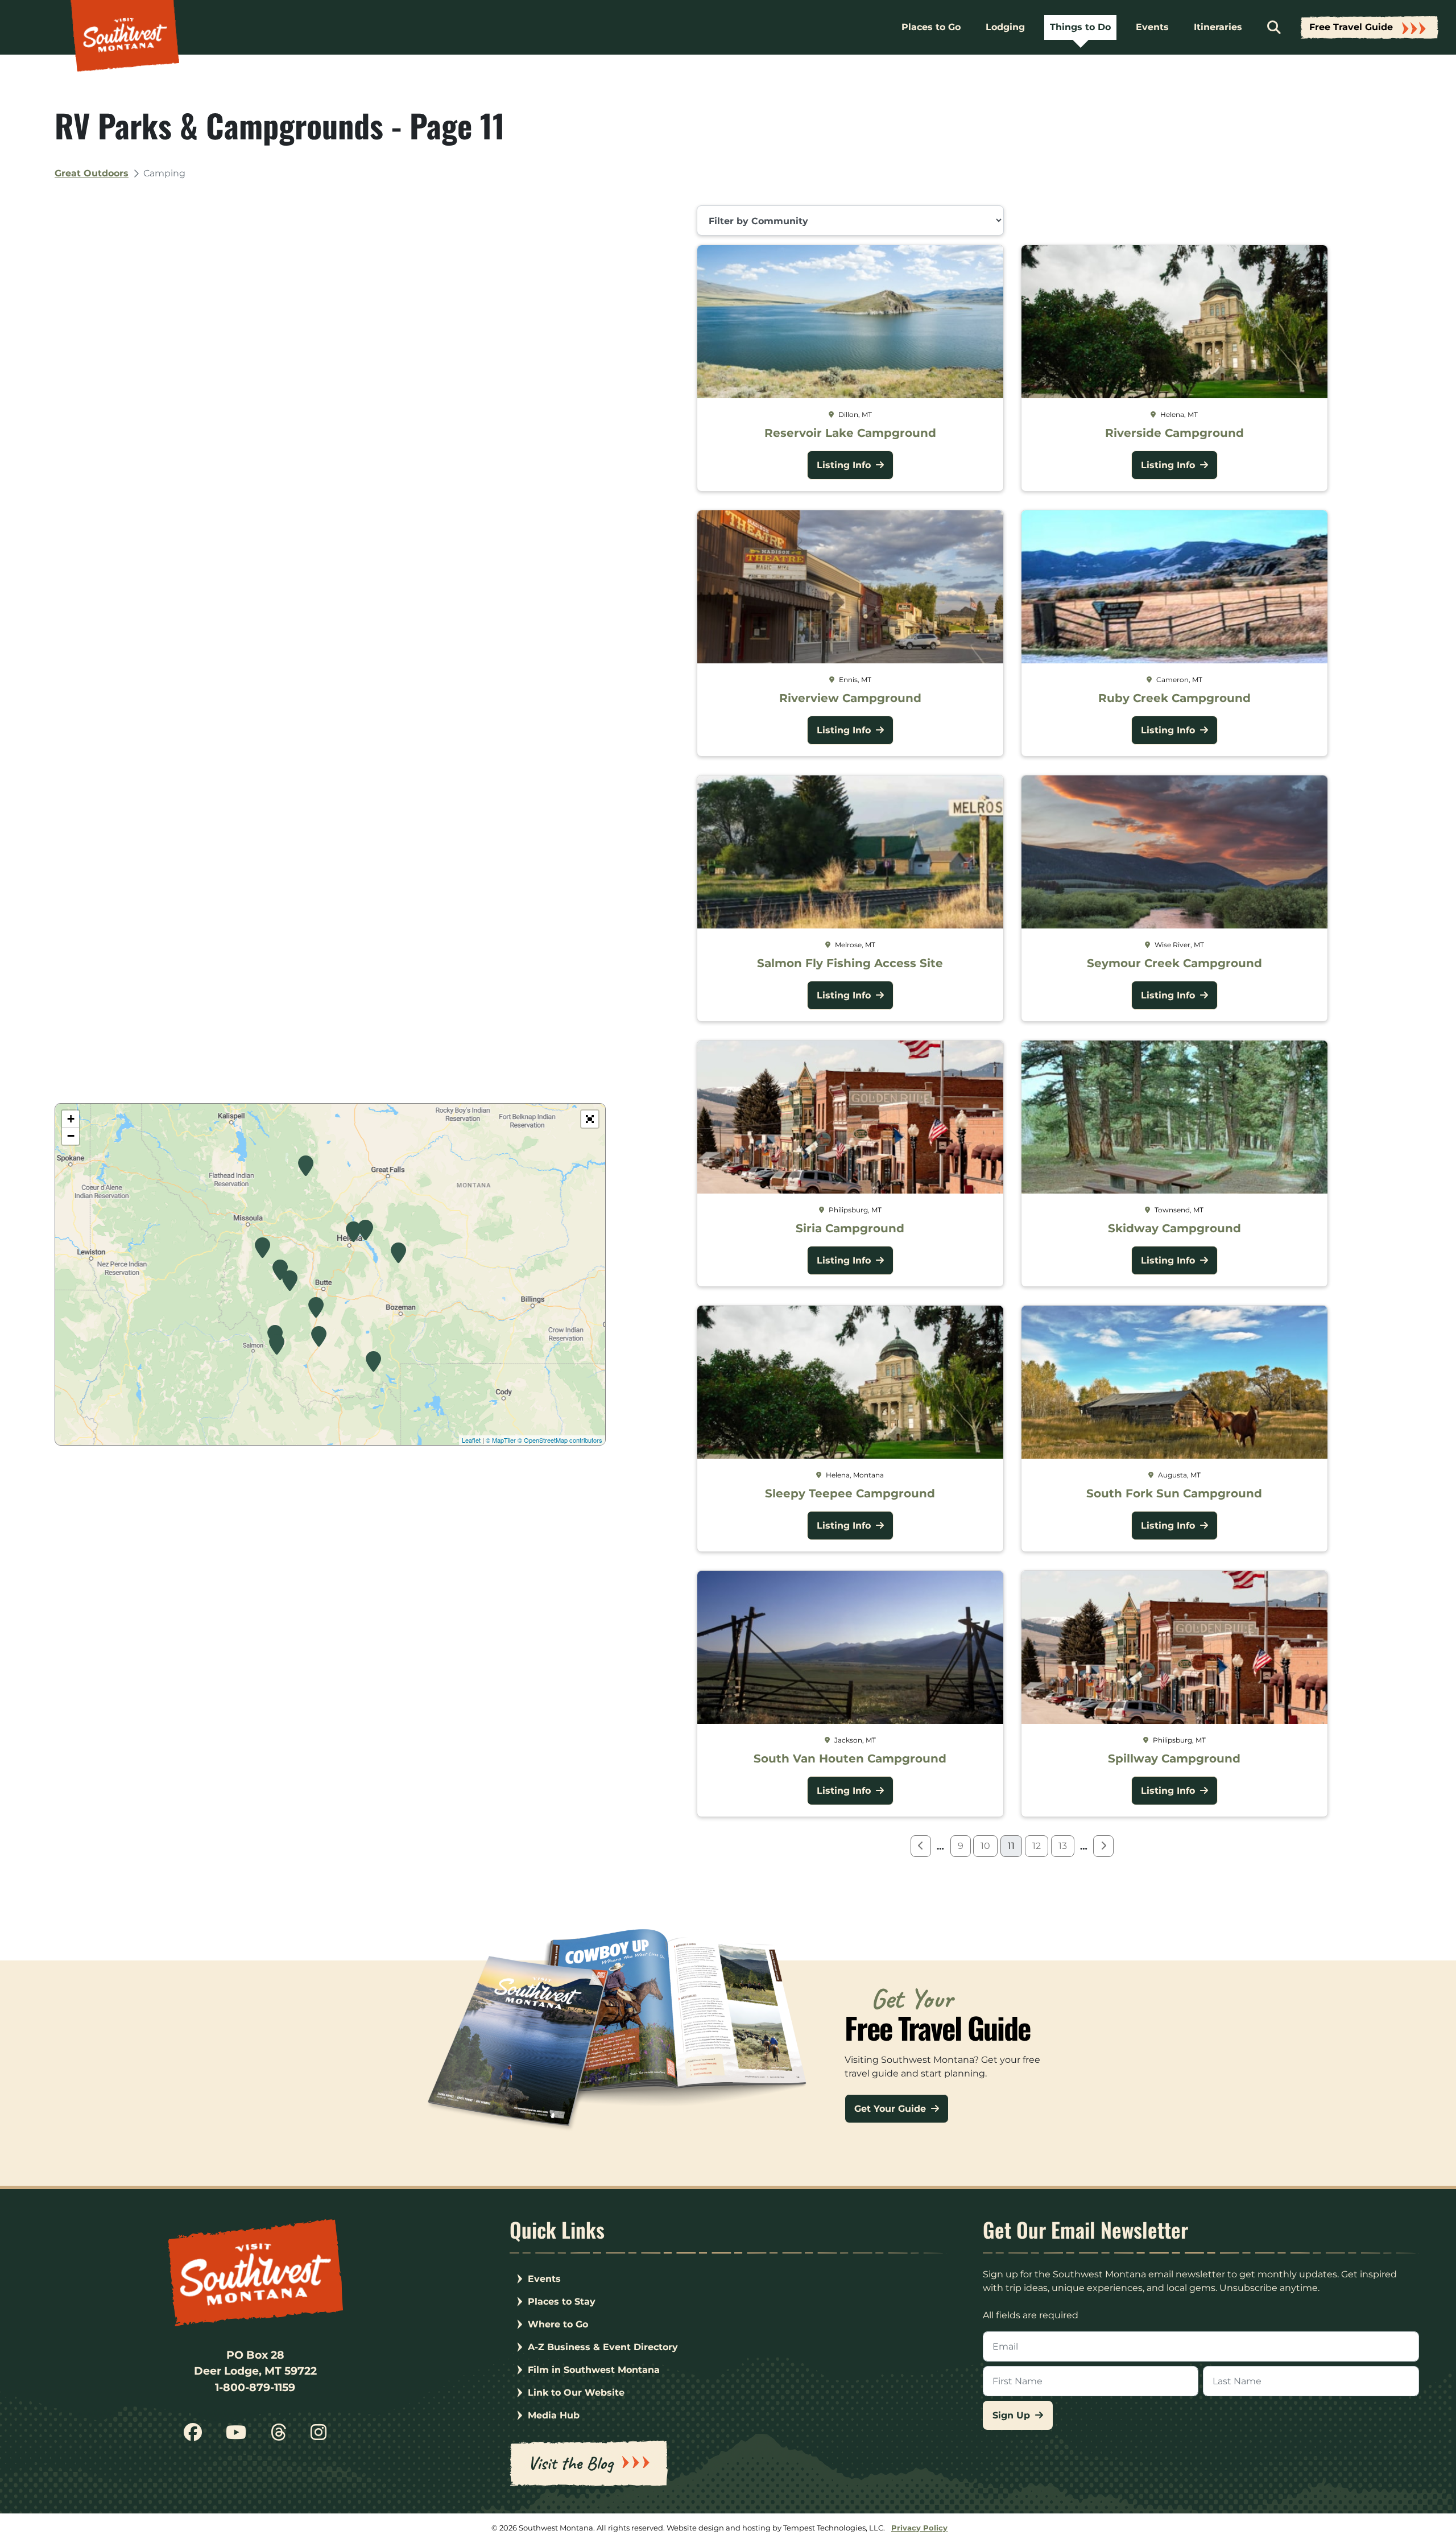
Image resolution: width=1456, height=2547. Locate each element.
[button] (590, 1119)
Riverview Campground (850, 698)
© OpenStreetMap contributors (560, 1440)
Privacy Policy (919, 2528)
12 (1037, 1846)
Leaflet (471, 1440)
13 (1063, 1846)
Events (1152, 27)
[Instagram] (318, 2436)
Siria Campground (850, 1228)
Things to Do (1080, 27)
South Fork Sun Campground (1174, 1493)
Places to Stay (562, 2302)
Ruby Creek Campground (1174, 698)
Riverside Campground (1174, 433)
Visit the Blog (570, 2463)
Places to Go (931, 27)
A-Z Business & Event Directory (603, 2347)
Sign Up (1013, 2415)
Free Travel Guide (1351, 27)
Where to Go (558, 2324)
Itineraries (1218, 27)
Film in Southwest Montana (594, 2370)
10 (985, 1846)
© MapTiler (501, 1440)
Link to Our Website (576, 2393)
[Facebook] (193, 2436)
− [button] (71, 1136)
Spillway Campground (1174, 1758)
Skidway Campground (1174, 1228)
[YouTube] (236, 2436)
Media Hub (554, 2415)
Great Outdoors (92, 173)
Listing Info (845, 465)
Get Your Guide (892, 2109)
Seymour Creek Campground (1174, 963)
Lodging (1005, 27)
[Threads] (279, 2436)
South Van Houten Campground (850, 1758)
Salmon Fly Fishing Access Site (850, 963)
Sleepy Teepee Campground (850, 1493)
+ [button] (71, 1119)
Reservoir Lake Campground (850, 433)
